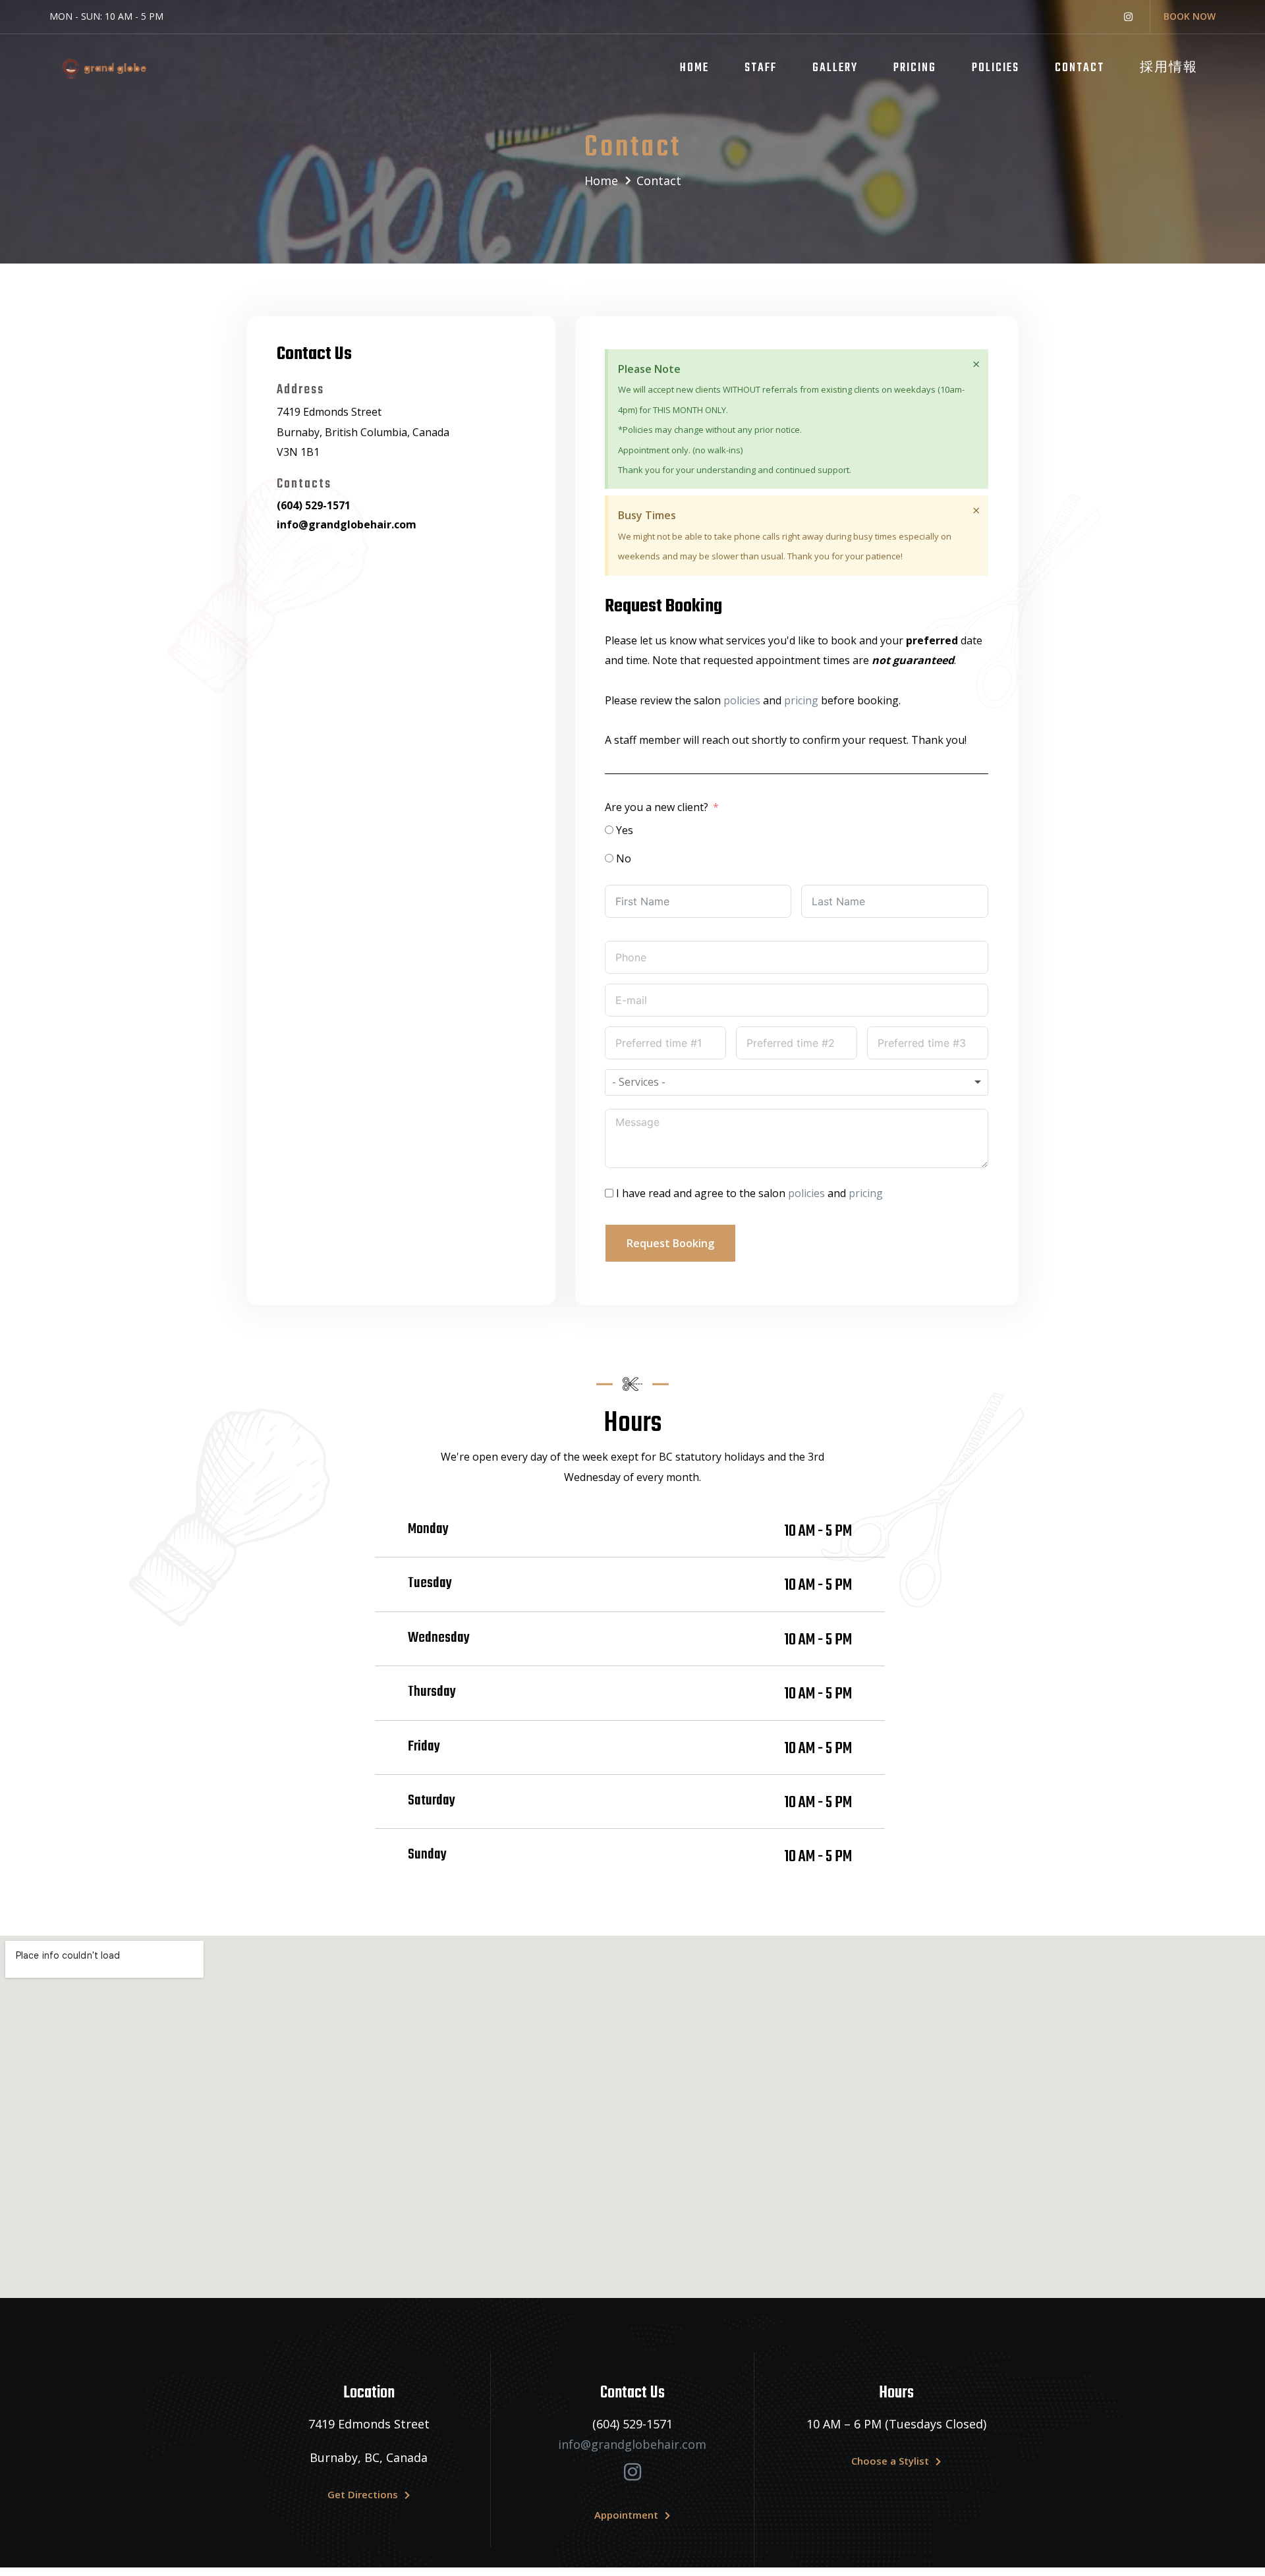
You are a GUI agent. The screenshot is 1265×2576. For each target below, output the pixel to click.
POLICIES (996, 68)
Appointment (626, 2515)
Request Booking (670, 1243)
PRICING (915, 68)
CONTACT (1080, 68)
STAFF (761, 68)
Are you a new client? (657, 807)
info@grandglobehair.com (632, 2444)
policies (742, 700)
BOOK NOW (1190, 16)
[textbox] (651, 1082)
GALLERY (835, 68)
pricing (801, 700)
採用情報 (1169, 68)
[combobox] (797, 1082)
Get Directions (363, 2494)
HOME (694, 68)
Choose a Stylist (890, 2461)
